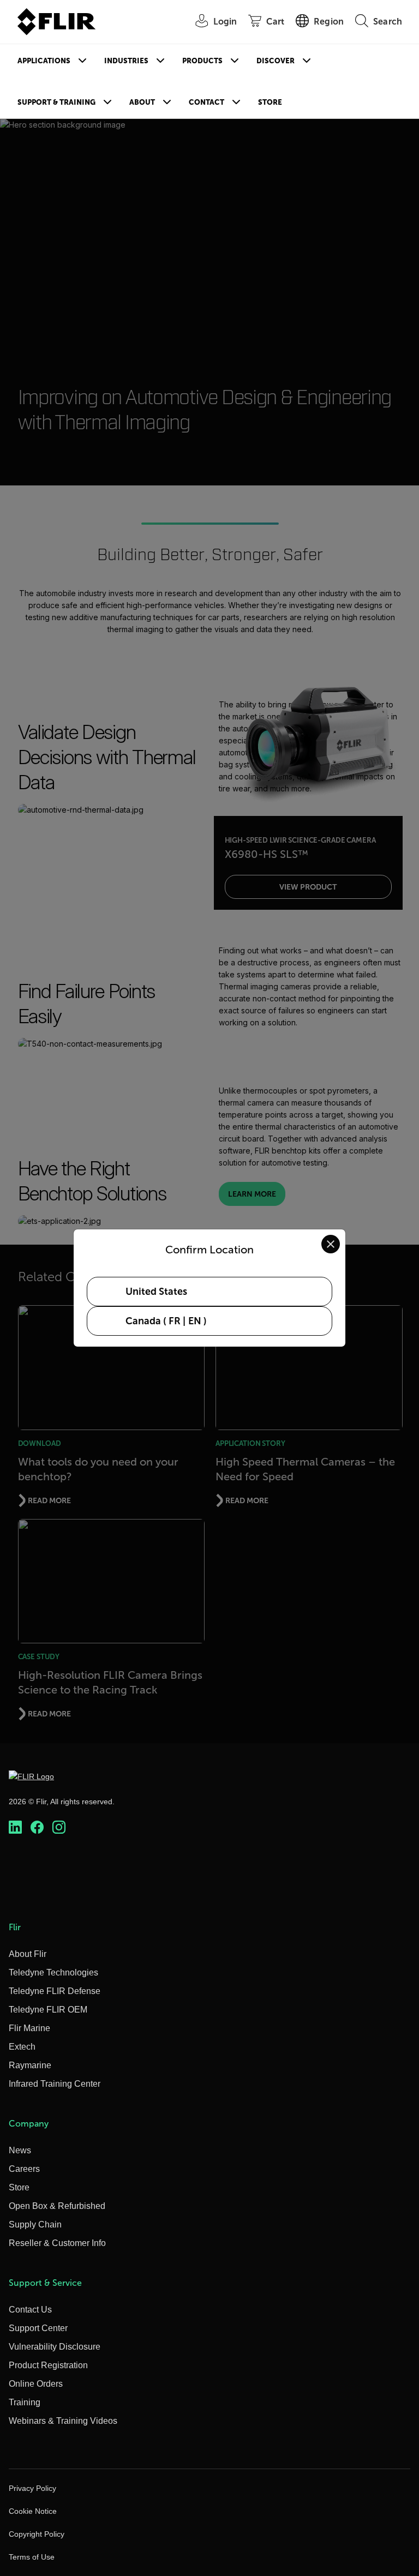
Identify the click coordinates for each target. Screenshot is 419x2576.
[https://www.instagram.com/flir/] (59, 1827)
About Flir (28, 1954)
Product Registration (48, 2365)
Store (270, 102)
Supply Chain (35, 2224)
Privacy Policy (32, 2488)
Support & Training (56, 102)
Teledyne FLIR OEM (48, 2010)
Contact (206, 102)
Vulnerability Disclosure (55, 2347)
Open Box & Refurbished (57, 2206)
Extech (22, 2047)
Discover (276, 61)
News (20, 2150)
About (142, 102)
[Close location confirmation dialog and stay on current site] (331, 1244)
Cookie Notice (33, 2511)
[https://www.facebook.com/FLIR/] (37, 1827)
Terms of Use (32, 2557)
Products (202, 61)
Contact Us (30, 2310)
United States (156, 1292)
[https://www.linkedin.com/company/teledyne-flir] (15, 1827)
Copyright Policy (37, 2534)
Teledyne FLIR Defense (55, 1991)
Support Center (38, 2328)
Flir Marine (29, 2028)
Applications (44, 61)
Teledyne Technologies (53, 1972)
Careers (24, 2169)
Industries (126, 61)
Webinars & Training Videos (63, 2421)
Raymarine (30, 2065)
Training (25, 2402)
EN (195, 1321)
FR (175, 1321)
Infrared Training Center (55, 2084)
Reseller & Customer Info (57, 2243)
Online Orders (36, 2384)
